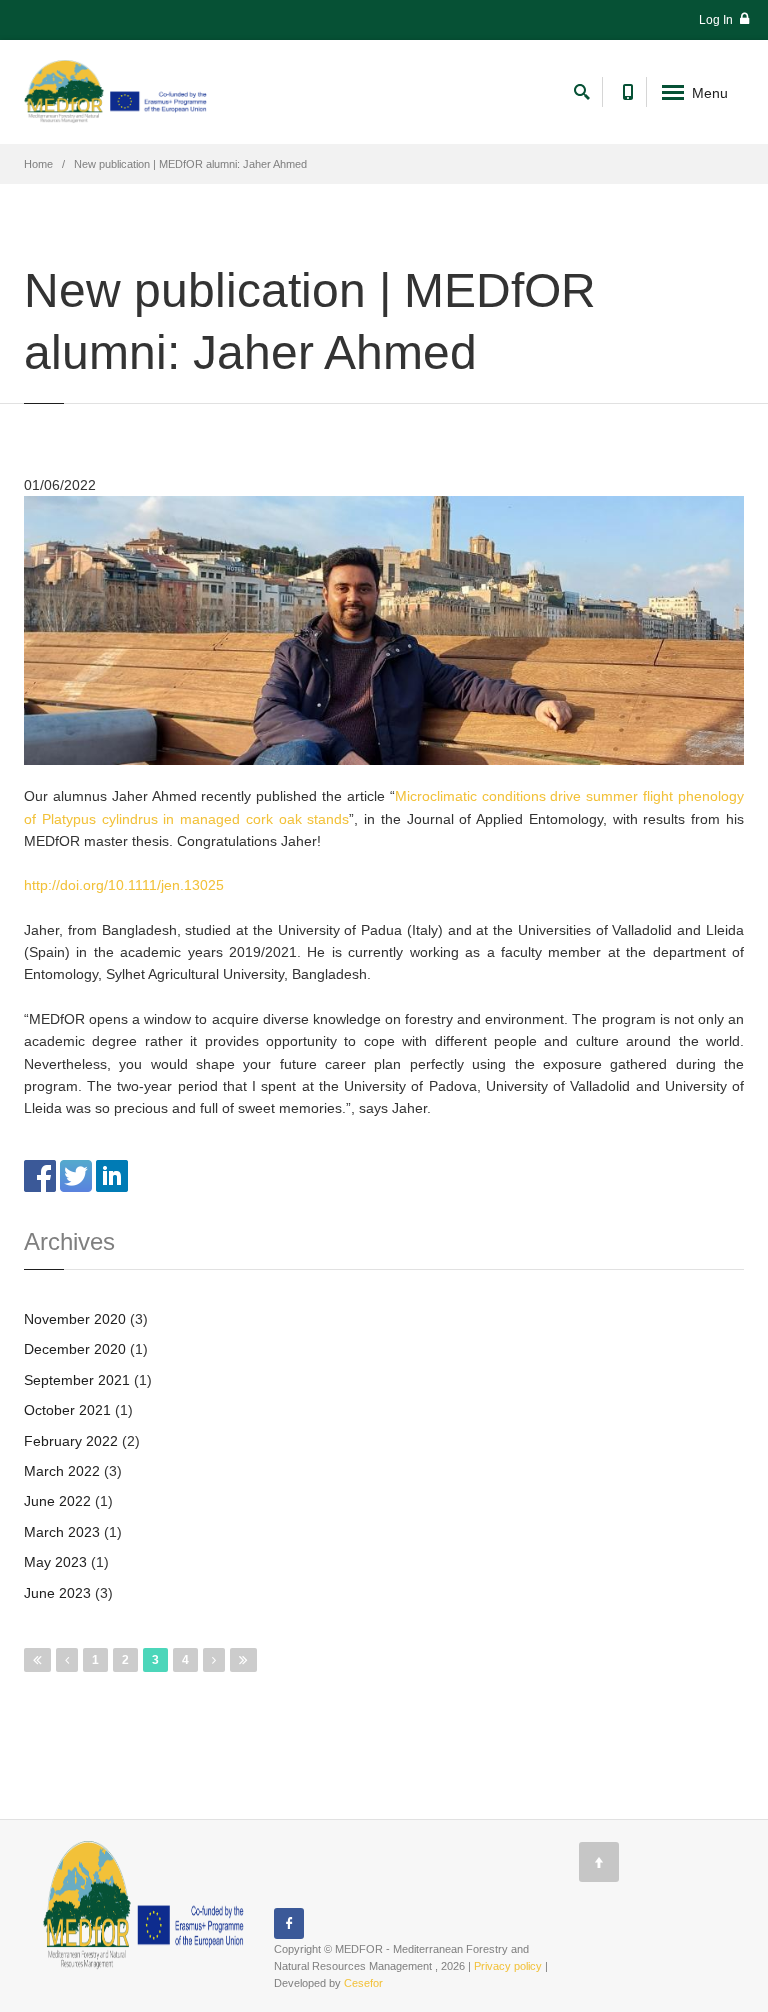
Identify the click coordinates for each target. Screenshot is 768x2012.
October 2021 (67, 1410)
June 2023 (57, 1593)
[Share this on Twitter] (76, 1175)
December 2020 (75, 1349)
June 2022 (57, 1501)
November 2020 (75, 1319)
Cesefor (363, 1983)
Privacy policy (508, 1966)
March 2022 (62, 1471)
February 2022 (71, 1441)
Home (38, 164)
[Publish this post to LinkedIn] (112, 1175)
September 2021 (77, 1380)
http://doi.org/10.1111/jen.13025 (124, 885)
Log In (717, 20)
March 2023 (62, 1532)
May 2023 (55, 1562)
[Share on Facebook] (40, 1175)
